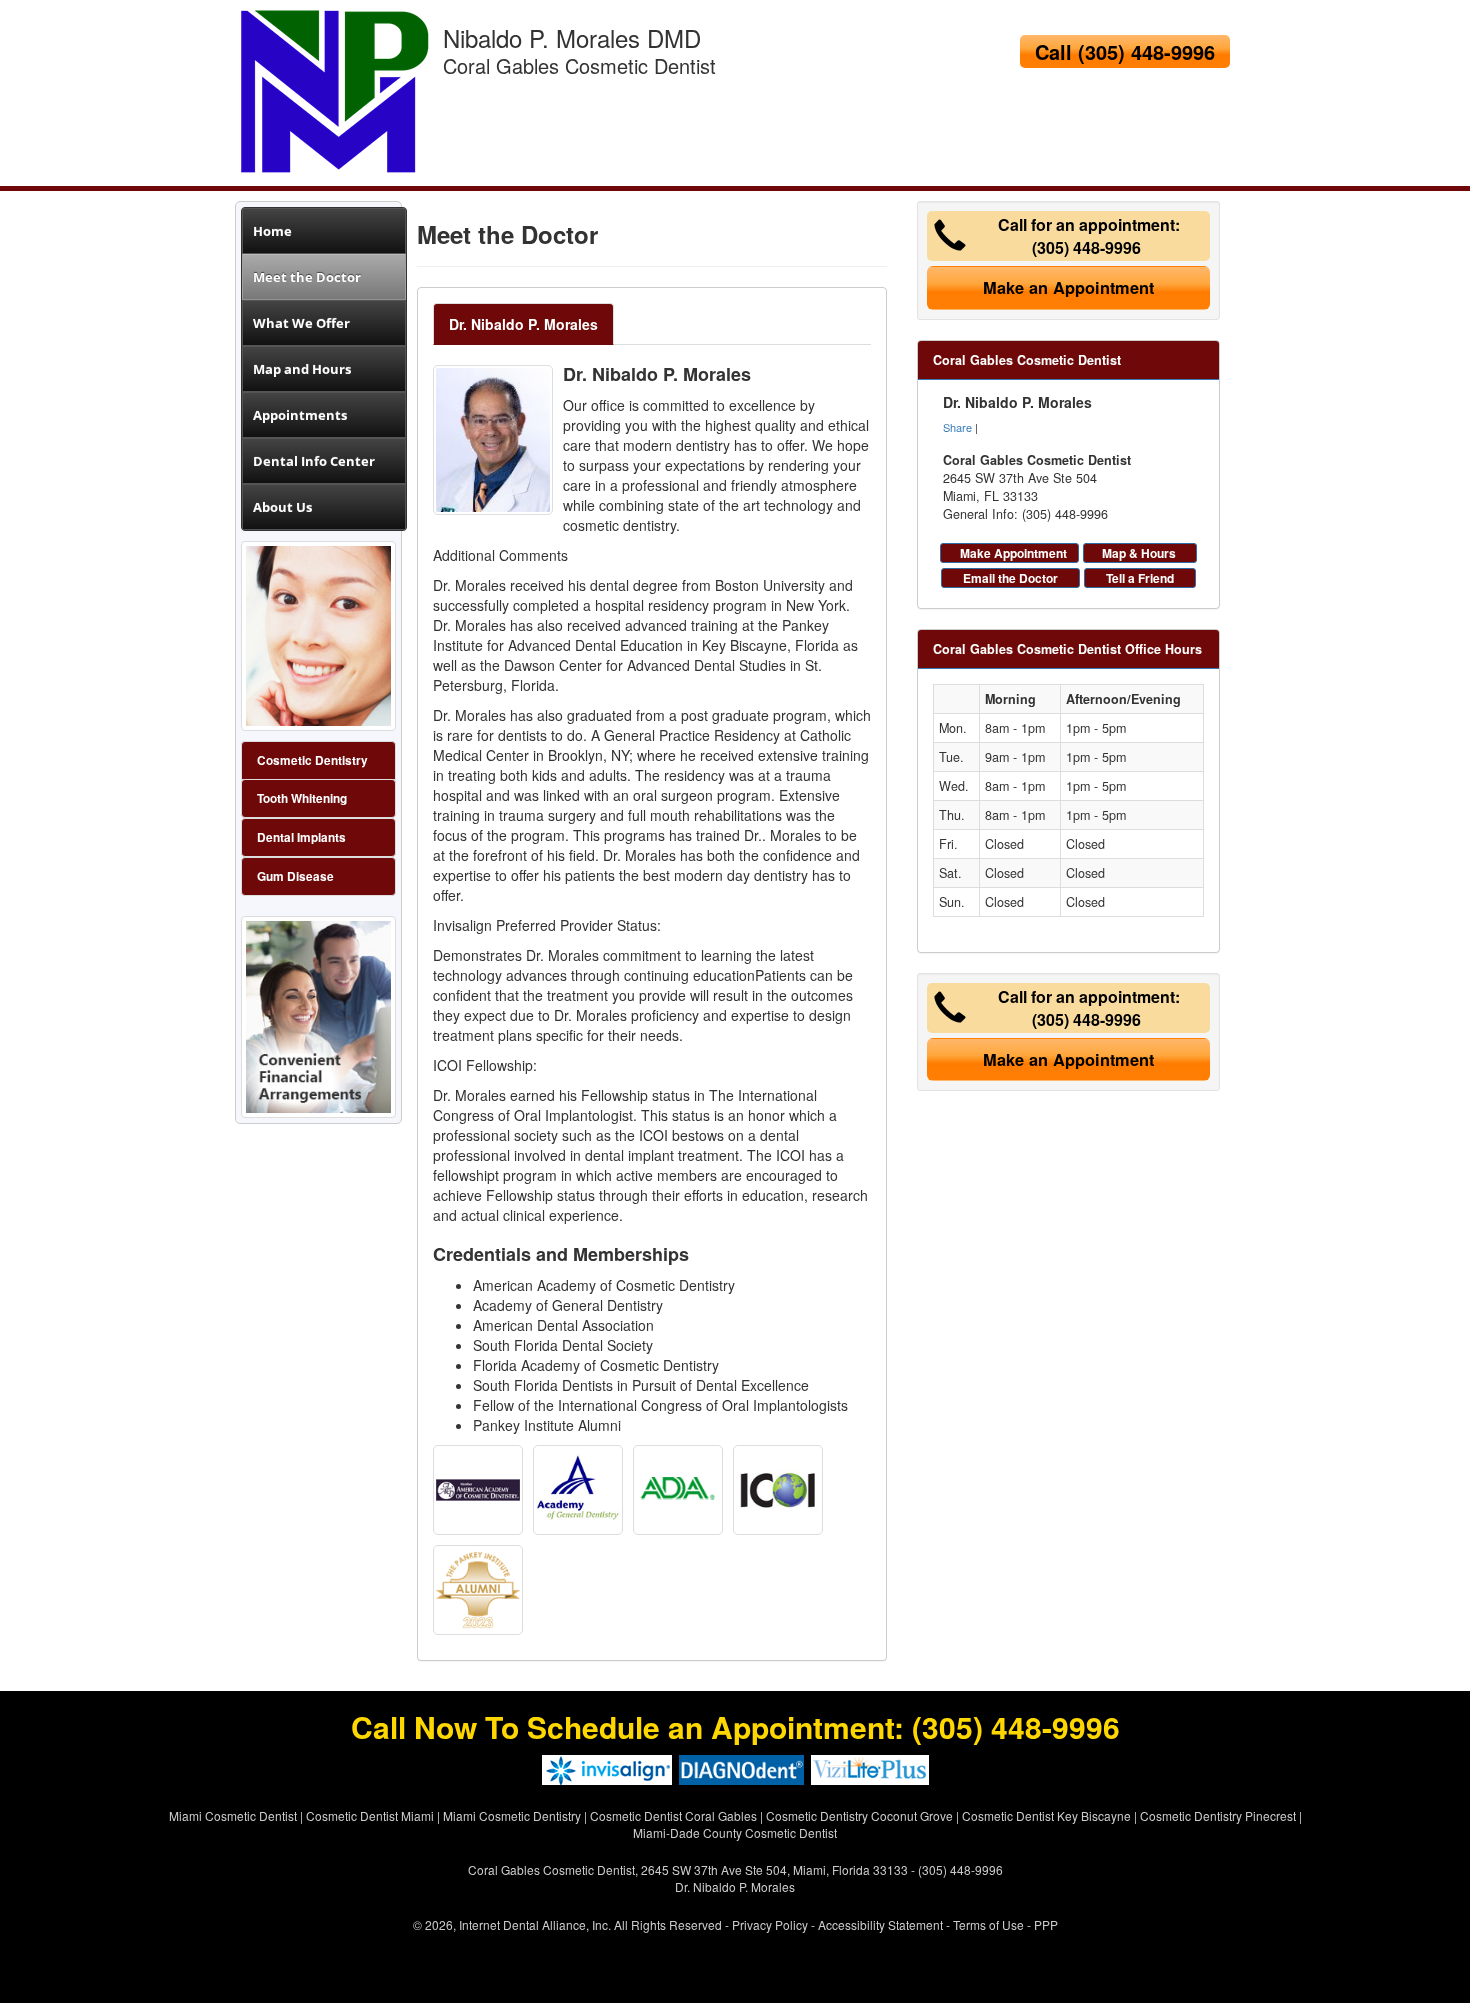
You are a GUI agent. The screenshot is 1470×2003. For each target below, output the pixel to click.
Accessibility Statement (880, 1924)
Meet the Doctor (307, 277)
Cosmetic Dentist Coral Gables (673, 1815)
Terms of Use (988, 1924)
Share (957, 427)
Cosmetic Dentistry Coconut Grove (859, 1815)
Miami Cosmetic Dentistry (512, 1815)
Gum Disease (295, 876)
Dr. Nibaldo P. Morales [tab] (523, 324)
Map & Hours (1139, 553)
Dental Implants (301, 837)
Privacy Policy (770, 1924)
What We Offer (301, 323)
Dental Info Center (314, 461)
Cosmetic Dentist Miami (370, 1815)
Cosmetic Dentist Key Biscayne (1046, 1815)
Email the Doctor (1010, 578)
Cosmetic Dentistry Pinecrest (1218, 1815)
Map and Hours (302, 369)
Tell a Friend (1140, 578)
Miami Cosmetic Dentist (233, 1815)
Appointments (300, 415)
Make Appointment (1013, 553)
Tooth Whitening (302, 798)
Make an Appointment (1068, 287)
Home (272, 231)
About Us (282, 507)
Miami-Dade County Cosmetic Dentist (735, 1832)
